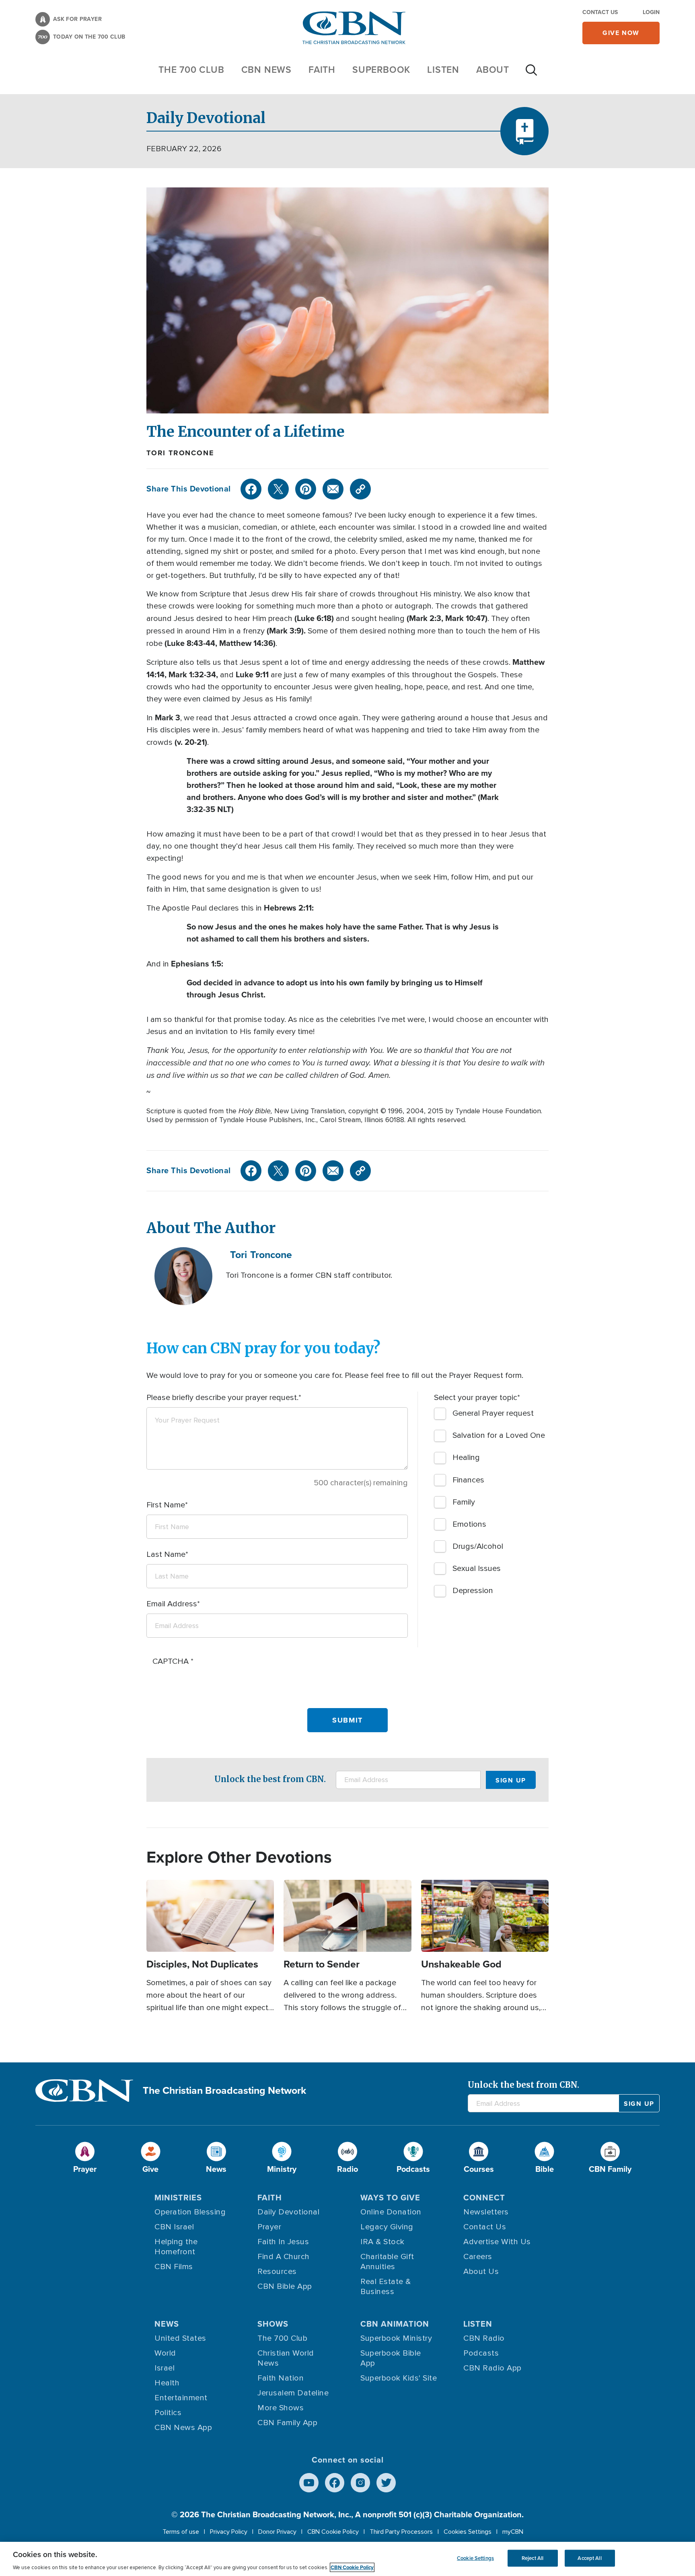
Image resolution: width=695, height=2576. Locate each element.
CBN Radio (484, 2338)
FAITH (322, 70)
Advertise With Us (497, 2242)
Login (651, 12)
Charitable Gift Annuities (387, 2262)
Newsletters (486, 2212)
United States (180, 2338)
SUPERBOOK (381, 70)
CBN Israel (174, 2227)
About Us (481, 2272)
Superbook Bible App (391, 2358)
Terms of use (181, 2532)
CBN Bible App (285, 2286)
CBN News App (183, 2428)
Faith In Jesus (283, 2242)
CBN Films (174, 2267)
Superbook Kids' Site (399, 2378)
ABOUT (493, 70)
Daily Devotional (288, 2212)
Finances (468, 1480)
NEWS (167, 2324)
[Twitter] (278, 489)
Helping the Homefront (176, 2247)
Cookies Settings (468, 2532)
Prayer (269, 2227)
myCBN (513, 2532)
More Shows (281, 2408)
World (165, 2353)
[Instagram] (360, 2483)
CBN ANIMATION (395, 2324)
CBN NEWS (266, 70)
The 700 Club (191, 70)
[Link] (360, 489)
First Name (166, 1505)
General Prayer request (493, 1413)
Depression (473, 1591)
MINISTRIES (178, 2198)
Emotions (469, 1524)
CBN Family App (287, 2423)
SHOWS (273, 2324)
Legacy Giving (387, 2227)
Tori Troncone (180, 453)
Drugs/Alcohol (478, 1546)
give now (621, 33)
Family (464, 1502)
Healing (466, 1458)
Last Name (166, 1554)
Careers (478, 2257)
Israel (164, 2368)
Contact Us (600, 12)
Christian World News (286, 2358)
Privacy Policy (229, 2532)
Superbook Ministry (396, 2338)
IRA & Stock (382, 2242)
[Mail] (333, 489)
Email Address (172, 1604)
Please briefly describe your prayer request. (222, 1398)
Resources (277, 2272)
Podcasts (481, 2353)
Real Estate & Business (386, 2287)
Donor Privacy (277, 2532)
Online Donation (391, 2212)
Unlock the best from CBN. (270, 1779)
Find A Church (284, 2257)
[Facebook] (251, 489)
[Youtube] (309, 2483)
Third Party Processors (401, 2532)
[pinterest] (306, 489)
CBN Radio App (492, 2368)
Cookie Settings (475, 2558)
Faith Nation (281, 2378)
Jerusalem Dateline (293, 2393)
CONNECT (484, 2198)
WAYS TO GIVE (390, 2198)
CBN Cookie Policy (333, 2532)
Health (167, 2383)
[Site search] (531, 74)
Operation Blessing (190, 2212)
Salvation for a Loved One (499, 1435)
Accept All (589, 2558)
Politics (168, 2413)
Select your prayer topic (476, 1398)
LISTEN (443, 70)
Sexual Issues (477, 1569)
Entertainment (181, 2398)
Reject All (533, 2558)
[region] (347, 2559)
